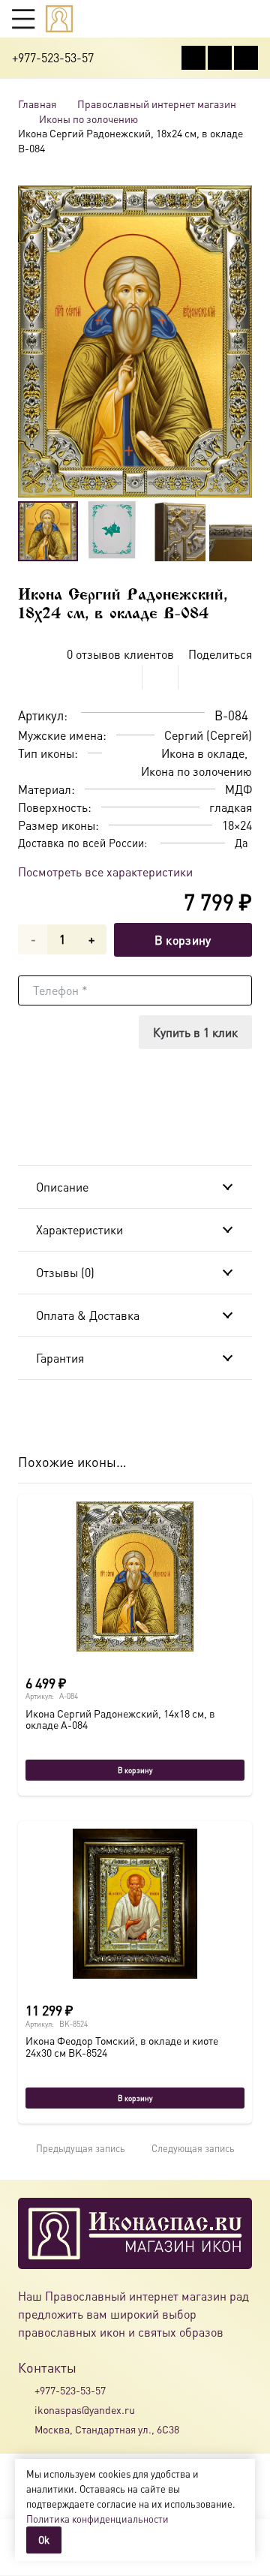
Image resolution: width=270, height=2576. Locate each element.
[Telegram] (246, 58)
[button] (23, 19)
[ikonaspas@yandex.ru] (26, 2409)
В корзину (183, 940)
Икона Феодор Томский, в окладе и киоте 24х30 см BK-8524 (122, 2046)
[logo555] (59, 19)
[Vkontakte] (193, 58)
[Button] (251, 18)
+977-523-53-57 (70, 2390)
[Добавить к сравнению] (240, 678)
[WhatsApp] (220, 58)
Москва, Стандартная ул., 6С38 (107, 2429)
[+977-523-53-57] (26, 2390)
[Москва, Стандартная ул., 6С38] (26, 2430)
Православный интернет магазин (157, 104)
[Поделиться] (124, 678)
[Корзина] (222, 19)
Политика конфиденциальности (97, 2519)
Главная (37, 104)
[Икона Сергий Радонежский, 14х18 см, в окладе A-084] (135, 1577)
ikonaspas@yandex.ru (85, 2409)
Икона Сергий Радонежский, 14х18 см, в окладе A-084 (120, 1719)
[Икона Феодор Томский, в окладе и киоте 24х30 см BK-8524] (135, 1904)
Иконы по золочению (88, 119)
